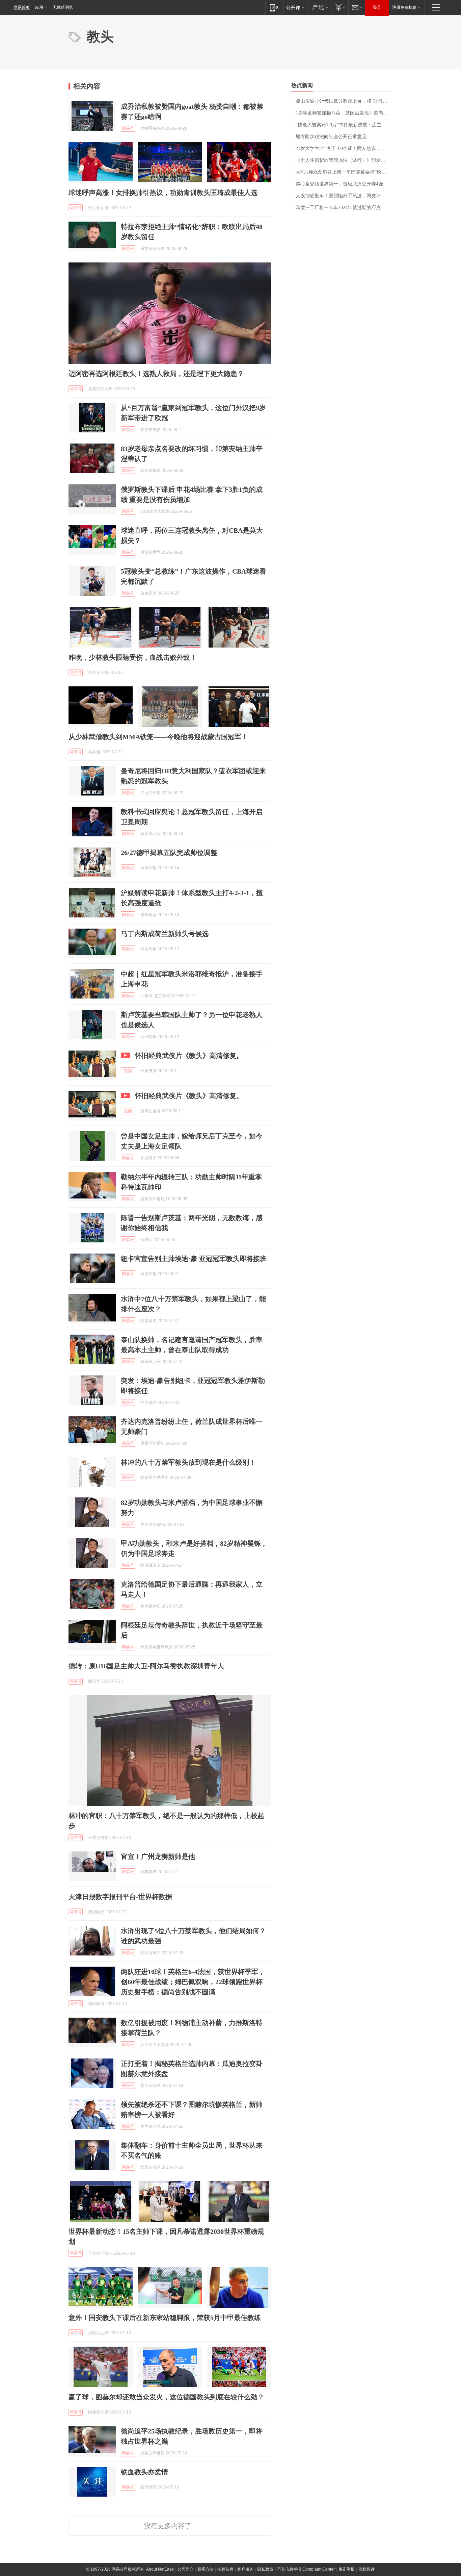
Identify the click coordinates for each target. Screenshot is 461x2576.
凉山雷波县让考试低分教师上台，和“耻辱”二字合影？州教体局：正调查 (344, 101)
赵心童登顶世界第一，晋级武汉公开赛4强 (339, 184)
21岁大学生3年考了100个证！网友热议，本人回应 (344, 148)
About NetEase (160, 2569)
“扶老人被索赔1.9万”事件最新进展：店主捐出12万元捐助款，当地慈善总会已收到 (344, 125)
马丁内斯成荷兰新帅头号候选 (165, 934)
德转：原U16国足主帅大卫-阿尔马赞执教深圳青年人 (146, 1666)
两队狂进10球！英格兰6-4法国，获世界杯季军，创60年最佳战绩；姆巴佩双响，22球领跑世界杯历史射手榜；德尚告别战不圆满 (193, 1982)
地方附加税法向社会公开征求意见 (331, 137)
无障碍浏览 (63, 7)
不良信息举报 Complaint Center (306, 2569)
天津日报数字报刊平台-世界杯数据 (120, 1897)
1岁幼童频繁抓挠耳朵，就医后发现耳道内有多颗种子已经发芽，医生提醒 (344, 113)
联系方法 (206, 2569)
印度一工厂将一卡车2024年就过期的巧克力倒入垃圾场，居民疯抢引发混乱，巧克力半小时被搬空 (344, 208)
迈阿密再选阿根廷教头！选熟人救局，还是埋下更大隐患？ (156, 374)
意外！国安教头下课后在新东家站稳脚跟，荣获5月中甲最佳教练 (165, 2318)
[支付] (340, 7)
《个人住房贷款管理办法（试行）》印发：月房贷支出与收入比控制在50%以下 (344, 160)
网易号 (128, 128)
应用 (39, 7)
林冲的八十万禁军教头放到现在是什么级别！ (188, 1462)
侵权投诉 (367, 2569)
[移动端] (274, 7)
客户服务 (245, 2569)
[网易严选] (319, 7)
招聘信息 (225, 2569)
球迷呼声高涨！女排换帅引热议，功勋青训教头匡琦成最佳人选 (163, 193)
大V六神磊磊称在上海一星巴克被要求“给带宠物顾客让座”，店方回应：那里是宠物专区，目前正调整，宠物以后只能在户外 (344, 172)
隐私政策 (265, 2569)
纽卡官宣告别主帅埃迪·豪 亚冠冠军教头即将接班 (194, 1259)
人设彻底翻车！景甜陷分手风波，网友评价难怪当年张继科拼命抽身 (344, 196)
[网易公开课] (295, 7)
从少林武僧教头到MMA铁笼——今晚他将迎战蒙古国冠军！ (158, 737)
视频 (128, 1071)
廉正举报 (347, 2569)
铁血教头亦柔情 (144, 2472)
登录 (377, 7)
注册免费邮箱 (404, 7)
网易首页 (22, 7)
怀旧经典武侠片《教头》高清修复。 (189, 1056)
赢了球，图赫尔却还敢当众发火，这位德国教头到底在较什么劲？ (166, 2397)
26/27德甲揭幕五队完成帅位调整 (169, 853)
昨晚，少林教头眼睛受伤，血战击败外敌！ (133, 657)
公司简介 (186, 2569)
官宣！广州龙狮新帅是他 (158, 1857)
